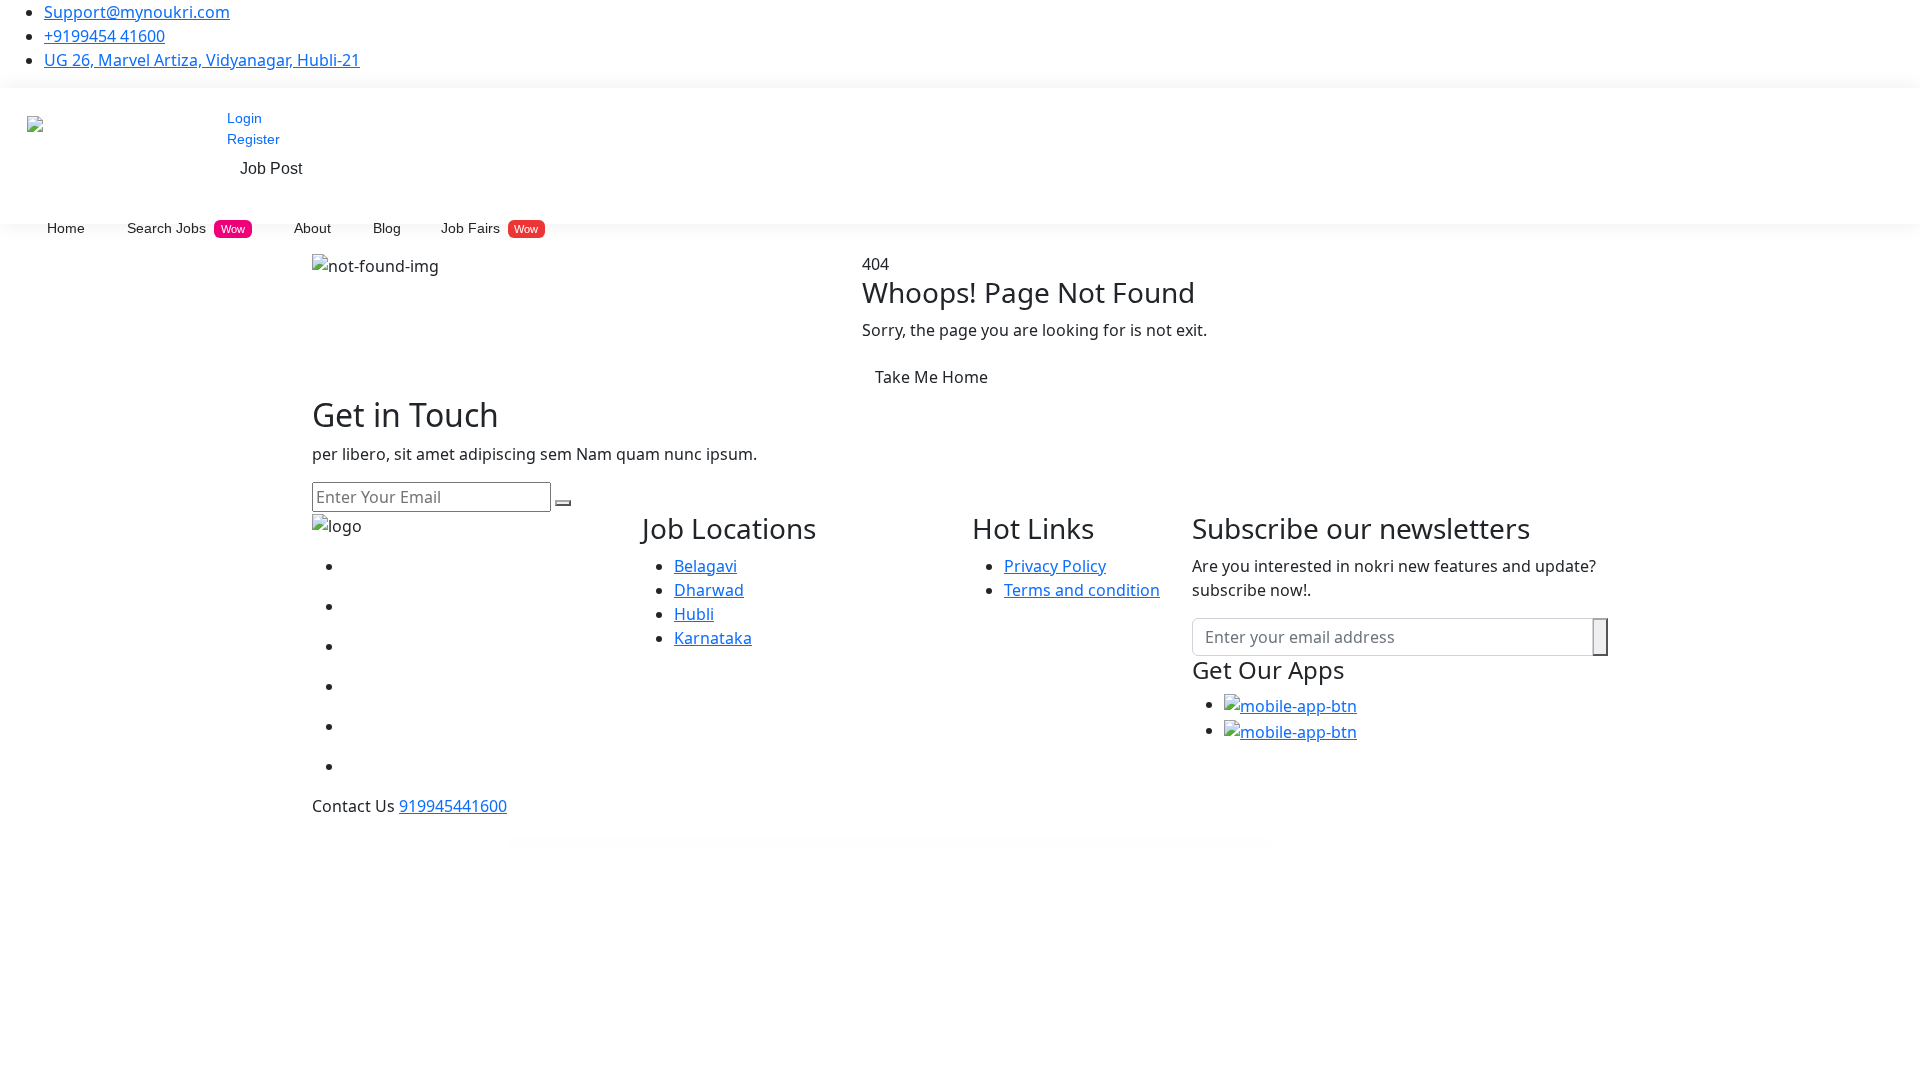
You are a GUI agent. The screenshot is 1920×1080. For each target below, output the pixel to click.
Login (244, 118)
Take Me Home (931, 377)
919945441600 (453, 806)
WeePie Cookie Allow (1030, 844)
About (312, 228)
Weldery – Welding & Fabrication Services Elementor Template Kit (1193, 844)
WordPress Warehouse (707, 844)
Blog (387, 228)
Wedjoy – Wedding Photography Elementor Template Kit (939, 844)
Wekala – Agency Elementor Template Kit (1137, 844)
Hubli (694, 614)
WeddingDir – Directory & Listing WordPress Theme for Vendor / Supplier (811, 844)
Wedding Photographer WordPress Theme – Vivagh (747, 844)
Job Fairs (490, 228)
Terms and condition (1082, 590)
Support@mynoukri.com (137, 12)
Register (253, 139)
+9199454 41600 (104, 36)
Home (66, 228)
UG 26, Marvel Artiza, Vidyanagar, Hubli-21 (202, 60)
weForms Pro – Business (1057, 844)
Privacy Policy (1055, 566)
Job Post (271, 168)
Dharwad (709, 590)
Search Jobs (186, 228)
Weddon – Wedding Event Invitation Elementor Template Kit (879, 844)
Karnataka (713, 638)
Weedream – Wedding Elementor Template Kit (993, 844)
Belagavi (705, 566)
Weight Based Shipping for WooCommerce (1093, 844)
